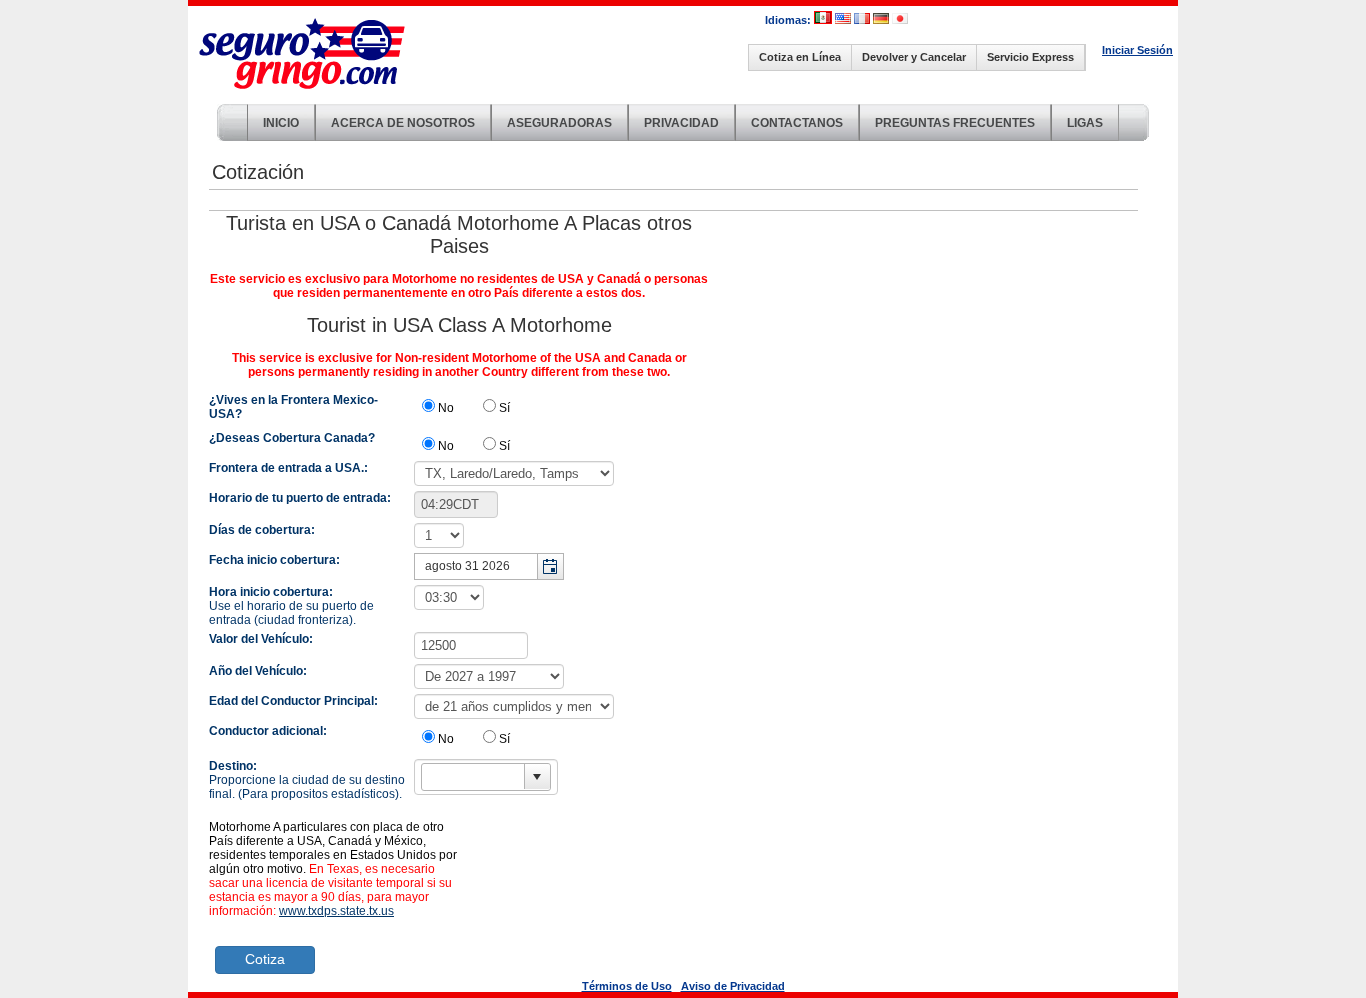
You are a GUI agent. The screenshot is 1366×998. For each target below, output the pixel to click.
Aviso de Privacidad (733, 986)
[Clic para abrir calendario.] (550, 566)
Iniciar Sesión (1137, 50)
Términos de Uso (627, 986)
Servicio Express (1030, 57)
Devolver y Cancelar (914, 57)
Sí (504, 408)
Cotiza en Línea (800, 57)
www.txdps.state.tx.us (336, 911)
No (446, 408)
